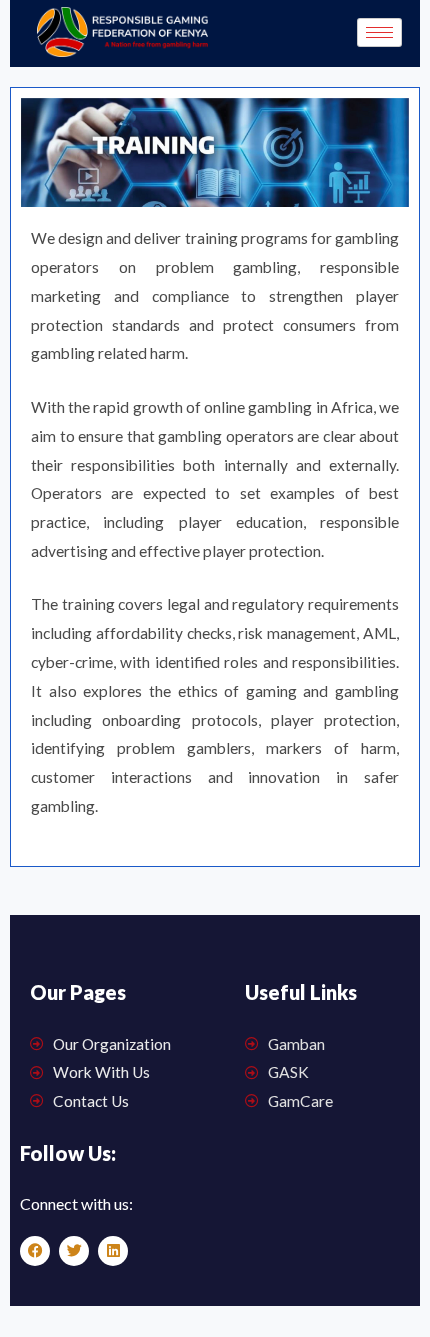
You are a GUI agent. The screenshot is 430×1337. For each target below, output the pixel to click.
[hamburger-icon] (379, 32)
